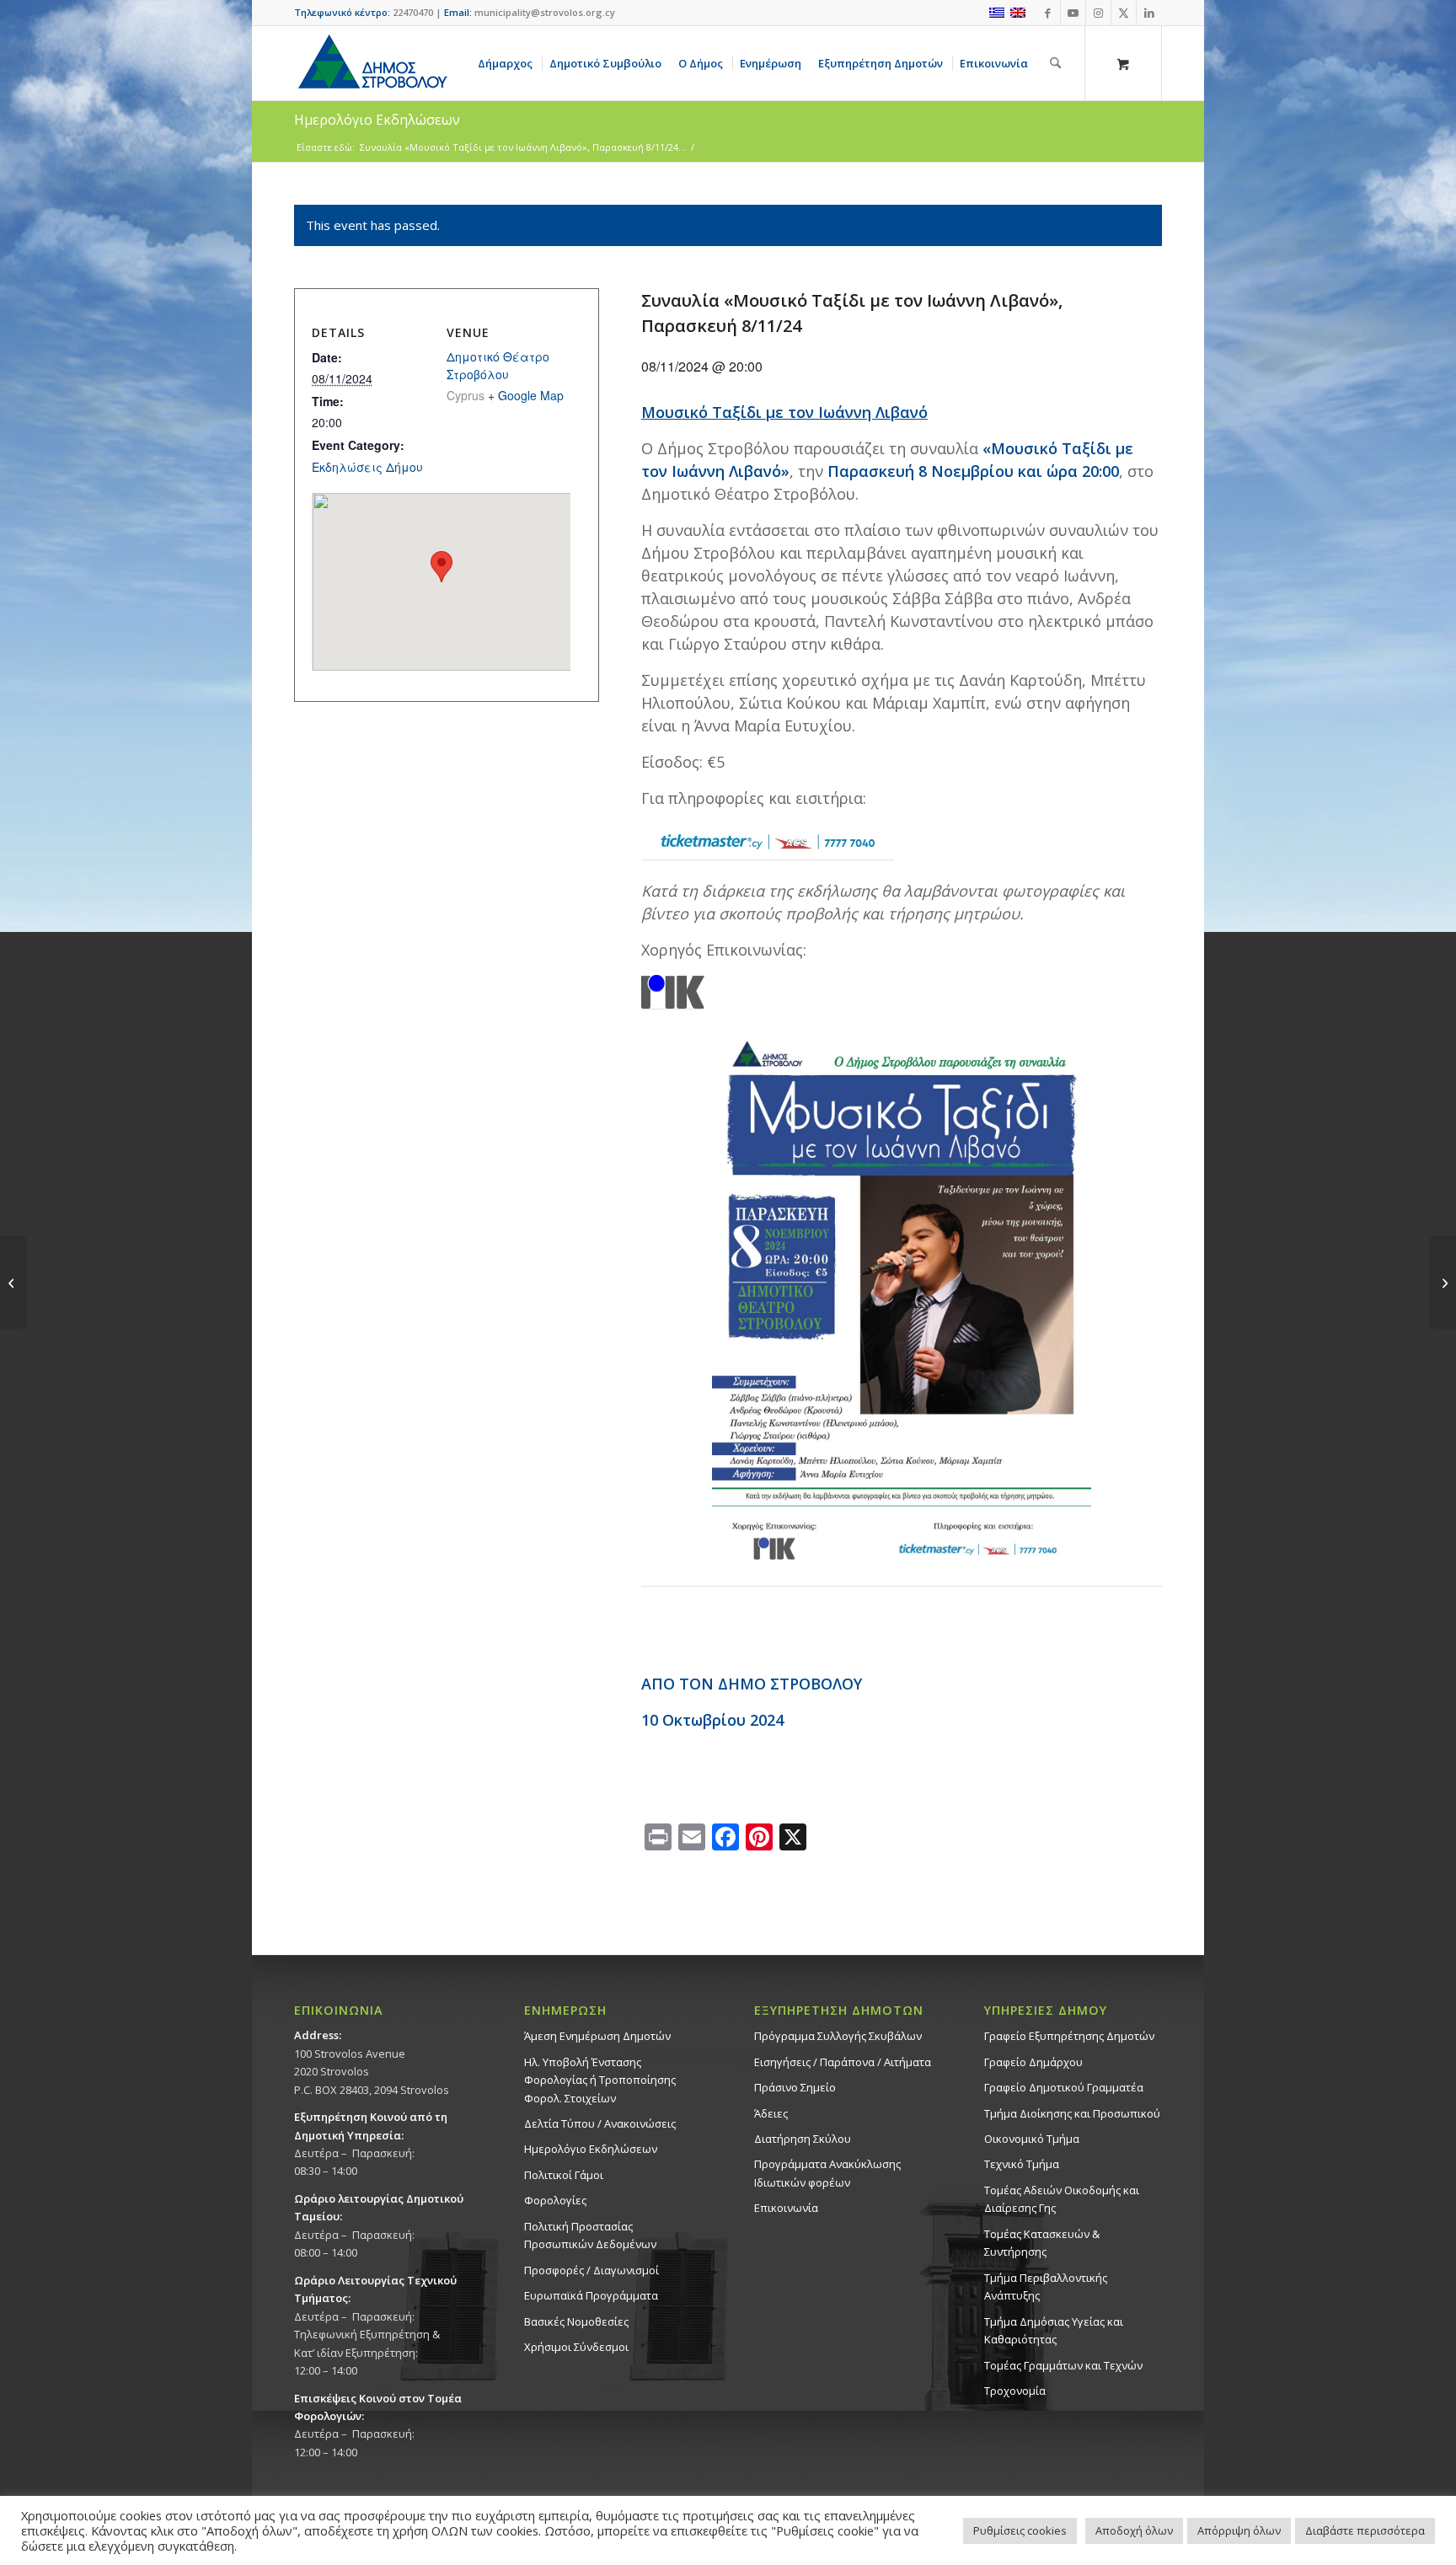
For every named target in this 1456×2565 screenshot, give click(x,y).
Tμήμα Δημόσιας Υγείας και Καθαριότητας (1054, 2330)
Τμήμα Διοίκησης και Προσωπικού (1072, 2113)
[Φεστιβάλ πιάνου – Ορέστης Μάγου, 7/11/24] (13, 1282)
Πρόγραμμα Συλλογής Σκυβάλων (838, 2036)
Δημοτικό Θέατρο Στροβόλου (498, 365)
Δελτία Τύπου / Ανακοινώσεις (600, 2123)
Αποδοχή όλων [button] (1134, 2530)
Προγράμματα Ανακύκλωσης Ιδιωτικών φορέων (827, 2173)
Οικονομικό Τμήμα (1032, 2139)
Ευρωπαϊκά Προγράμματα (591, 2295)
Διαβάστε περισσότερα (1365, 2530)
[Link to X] (1124, 13)
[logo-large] (372, 63)
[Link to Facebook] (1048, 13)
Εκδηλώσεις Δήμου (367, 467)
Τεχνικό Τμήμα (1022, 2164)
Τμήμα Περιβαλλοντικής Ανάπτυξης (1046, 2287)
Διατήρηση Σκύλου (803, 2139)
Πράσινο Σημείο (795, 2087)
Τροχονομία (1015, 2391)
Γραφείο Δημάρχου (1033, 2062)
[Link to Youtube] (1073, 13)
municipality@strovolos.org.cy (545, 12)
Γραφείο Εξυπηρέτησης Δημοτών (1069, 2036)
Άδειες (771, 2113)
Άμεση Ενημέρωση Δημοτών (597, 2036)
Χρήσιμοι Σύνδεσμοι (576, 2347)
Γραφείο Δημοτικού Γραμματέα (1064, 2087)
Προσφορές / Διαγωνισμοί (591, 2270)
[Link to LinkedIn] (1149, 13)
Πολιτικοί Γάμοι (564, 2175)
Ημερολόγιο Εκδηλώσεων (591, 2149)
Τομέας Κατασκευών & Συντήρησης (1042, 2243)
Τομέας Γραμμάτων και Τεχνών (1063, 2365)
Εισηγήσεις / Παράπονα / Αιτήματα (843, 2062)
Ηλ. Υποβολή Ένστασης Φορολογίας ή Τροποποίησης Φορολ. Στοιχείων (600, 2080)
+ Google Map (526, 395)
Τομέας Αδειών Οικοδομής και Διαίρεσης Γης (1062, 2199)
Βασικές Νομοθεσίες (576, 2321)
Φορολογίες (555, 2200)
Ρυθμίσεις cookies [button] (1020, 2530)
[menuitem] (508, 63)
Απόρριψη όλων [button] (1239, 2530)
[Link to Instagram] (1098, 13)
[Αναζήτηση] (1055, 63)
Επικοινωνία (786, 2208)
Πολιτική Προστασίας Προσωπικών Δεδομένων (590, 2235)
